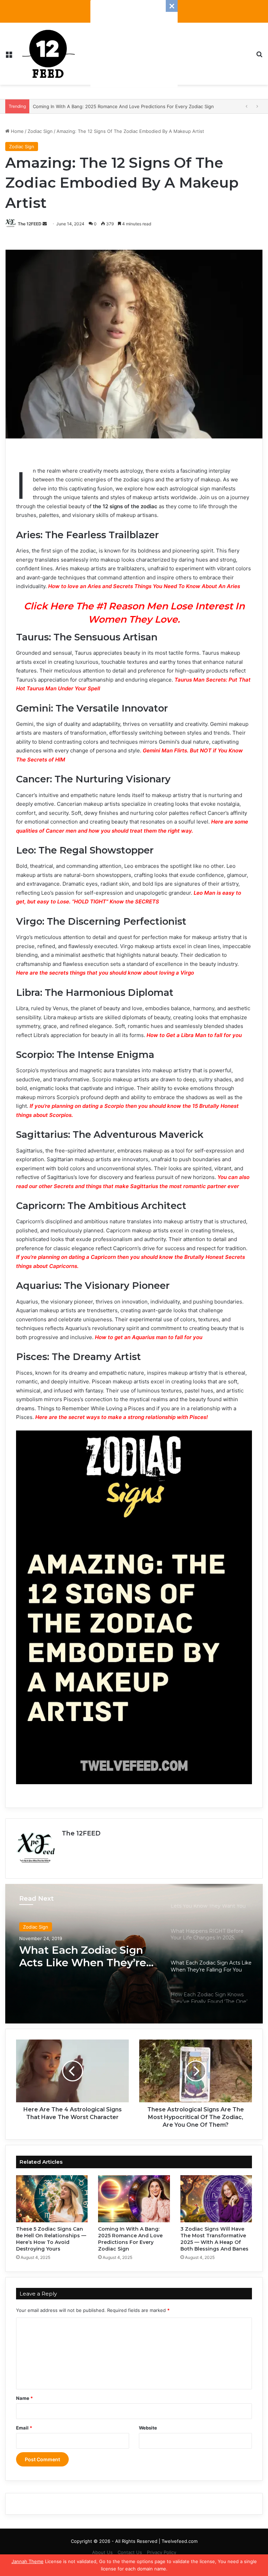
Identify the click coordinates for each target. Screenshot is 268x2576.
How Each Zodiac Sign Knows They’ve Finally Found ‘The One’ (79, 1957)
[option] (134, 1954)
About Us (102, 2552)
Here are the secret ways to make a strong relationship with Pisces (121, 1417)
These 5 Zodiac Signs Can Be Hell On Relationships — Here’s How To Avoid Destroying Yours (51, 2239)
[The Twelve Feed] (49, 54)
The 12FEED (30, 224)
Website (148, 2428)
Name (24, 2398)
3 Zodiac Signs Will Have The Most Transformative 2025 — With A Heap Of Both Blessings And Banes (214, 2239)
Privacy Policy (162, 2552)
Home (17, 131)
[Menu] (9, 56)
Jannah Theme (28, 2561)
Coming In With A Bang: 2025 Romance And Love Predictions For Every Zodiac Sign (130, 2239)
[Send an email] (45, 224)
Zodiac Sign (40, 131)
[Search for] (259, 56)
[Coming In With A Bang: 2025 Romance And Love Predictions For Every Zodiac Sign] (134, 2199)
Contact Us (130, 2552)
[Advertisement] (134, 44)
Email (24, 2428)
